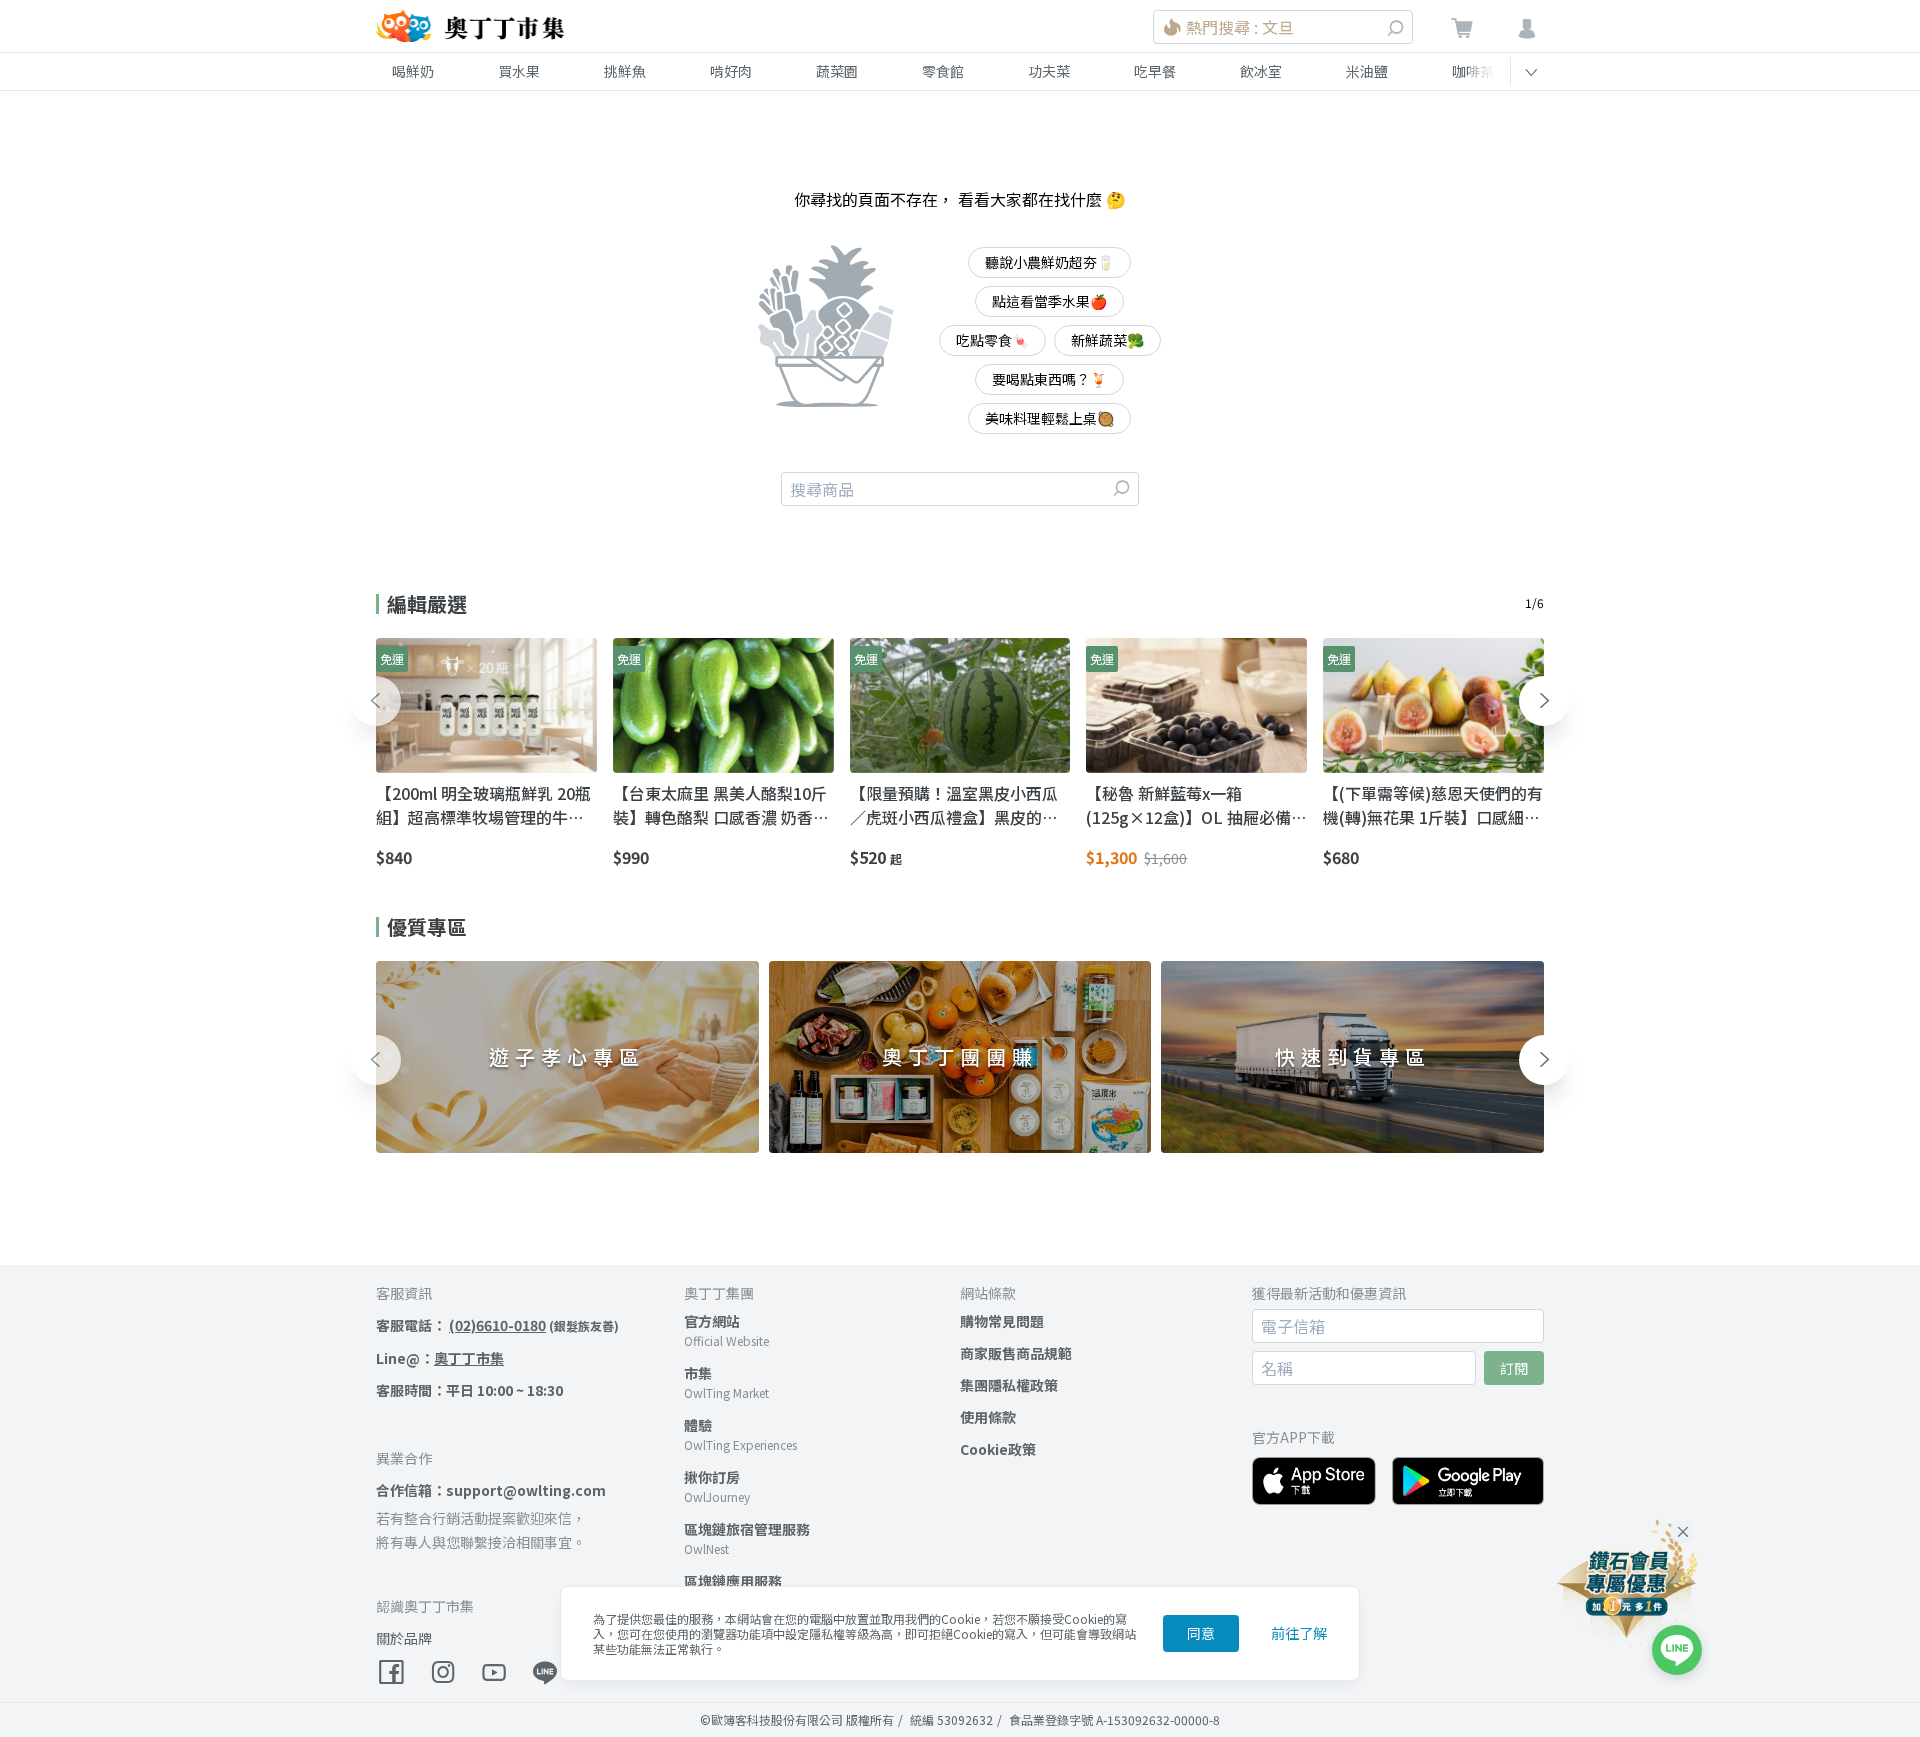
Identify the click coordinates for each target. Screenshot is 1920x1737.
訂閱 (1514, 1368)
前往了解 (1299, 1633)
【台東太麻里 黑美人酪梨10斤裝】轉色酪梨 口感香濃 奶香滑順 (721, 805)
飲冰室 (1261, 71)
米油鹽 (1367, 71)
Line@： (440, 1358)
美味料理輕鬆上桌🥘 (1049, 418)
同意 (1201, 1633)
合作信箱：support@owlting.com (491, 1490)
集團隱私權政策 (1009, 1385)
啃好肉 (731, 71)
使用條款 (988, 1417)
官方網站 (712, 1321)
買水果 (519, 71)
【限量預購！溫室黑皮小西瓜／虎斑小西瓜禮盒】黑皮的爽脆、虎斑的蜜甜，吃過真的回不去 (954, 805)
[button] (376, 701)
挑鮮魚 (625, 71)
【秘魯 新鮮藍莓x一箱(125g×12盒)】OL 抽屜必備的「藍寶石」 (1188, 805)
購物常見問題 (1002, 1321)
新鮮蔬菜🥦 (1107, 340)
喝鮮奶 (413, 71)
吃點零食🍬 (992, 340)
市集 (698, 1373)
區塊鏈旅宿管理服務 (747, 1529)
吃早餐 (1155, 71)
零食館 (943, 71)
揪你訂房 (712, 1477)
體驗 (698, 1425)
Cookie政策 (998, 1449)
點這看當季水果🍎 (1049, 301)
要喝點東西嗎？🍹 (1049, 379)
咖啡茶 (1473, 71)
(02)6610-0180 (497, 1325)
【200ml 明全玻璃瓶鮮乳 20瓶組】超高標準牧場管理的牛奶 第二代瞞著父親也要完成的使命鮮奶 (483, 805)
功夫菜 (1049, 71)
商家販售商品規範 (1016, 1353)
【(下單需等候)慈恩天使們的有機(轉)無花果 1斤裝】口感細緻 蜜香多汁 (1433, 805)
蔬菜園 (837, 71)
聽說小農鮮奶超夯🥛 (1049, 262)
